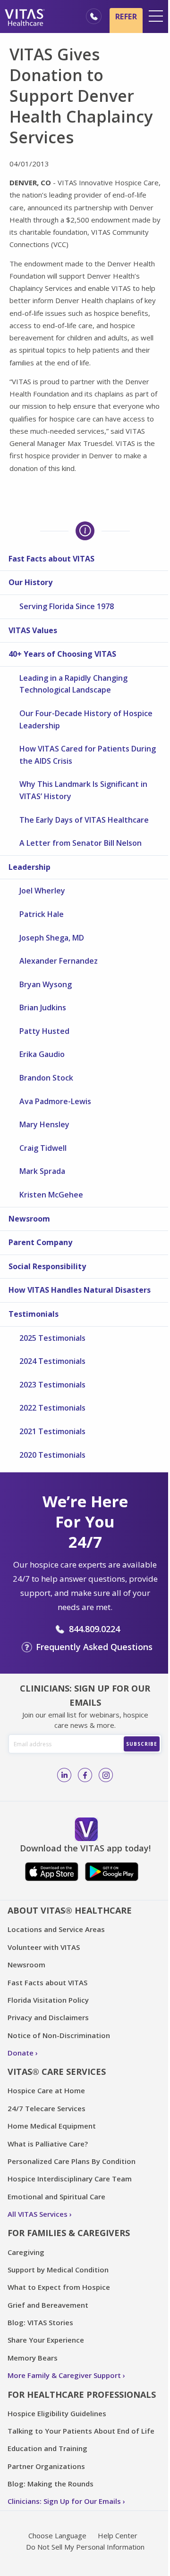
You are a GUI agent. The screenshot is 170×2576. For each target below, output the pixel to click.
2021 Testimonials (52, 1431)
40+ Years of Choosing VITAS (62, 654)
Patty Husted (44, 1031)
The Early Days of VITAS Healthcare (84, 820)
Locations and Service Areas (56, 1929)
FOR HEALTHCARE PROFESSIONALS (82, 2394)
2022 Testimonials (52, 1408)
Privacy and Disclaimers (48, 2017)
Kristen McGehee (51, 1195)
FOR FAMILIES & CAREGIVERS (69, 2233)
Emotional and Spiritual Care (56, 2196)
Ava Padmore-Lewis (55, 1101)
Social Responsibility (47, 1266)
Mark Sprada (42, 1171)
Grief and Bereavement (48, 2305)
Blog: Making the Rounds (51, 2484)
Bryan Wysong (46, 984)
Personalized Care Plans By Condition (72, 2161)
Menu (156, 16)
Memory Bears (33, 2358)
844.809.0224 (94, 1629)
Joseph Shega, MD (52, 938)
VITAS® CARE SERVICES (57, 2072)
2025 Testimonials (52, 1338)
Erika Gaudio (42, 1054)
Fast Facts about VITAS (51, 559)
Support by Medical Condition (58, 2270)
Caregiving (26, 2252)
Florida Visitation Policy (48, 2000)
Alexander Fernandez (59, 961)
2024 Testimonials (52, 1361)
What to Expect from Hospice (59, 2287)
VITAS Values (33, 630)
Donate (21, 2053)
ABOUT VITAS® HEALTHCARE (70, 1910)
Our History (30, 582)
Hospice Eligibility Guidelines (57, 2413)
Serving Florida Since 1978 (67, 606)
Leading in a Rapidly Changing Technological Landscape (73, 684)
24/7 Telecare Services (47, 2108)
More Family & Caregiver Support (64, 2375)
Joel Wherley (42, 891)
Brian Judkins (43, 1007)
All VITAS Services (38, 2214)
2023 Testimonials (52, 1385)
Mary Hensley (44, 1124)
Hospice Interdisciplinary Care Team (70, 2179)
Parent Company (40, 1242)
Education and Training (47, 2448)
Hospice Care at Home (46, 2090)
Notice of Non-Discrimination (59, 2035)
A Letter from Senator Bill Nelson (81, 843)
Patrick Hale (42, 914)
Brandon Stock (46, 1078)
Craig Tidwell (43, 1148)
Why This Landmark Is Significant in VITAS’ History (83, 790)
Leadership (30, 867)
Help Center (118, 2535)
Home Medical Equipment (52, 2126)
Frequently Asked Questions (94, 1647)
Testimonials (34, 1314)
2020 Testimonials (52, 1455)
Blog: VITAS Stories (40, 2322)
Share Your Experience (46, 2340)
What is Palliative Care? (48, 2144)
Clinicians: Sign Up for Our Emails (64, 2501)
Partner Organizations (46, 2466)
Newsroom (29, 1219)
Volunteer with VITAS (44, 1947)
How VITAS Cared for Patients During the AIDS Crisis (88, 755)
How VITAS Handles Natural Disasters (80, 1290)
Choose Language (57, 2535)
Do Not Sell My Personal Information (85, 2547)
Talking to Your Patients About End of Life (81, 2431)
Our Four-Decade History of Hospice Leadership (86, 719)
